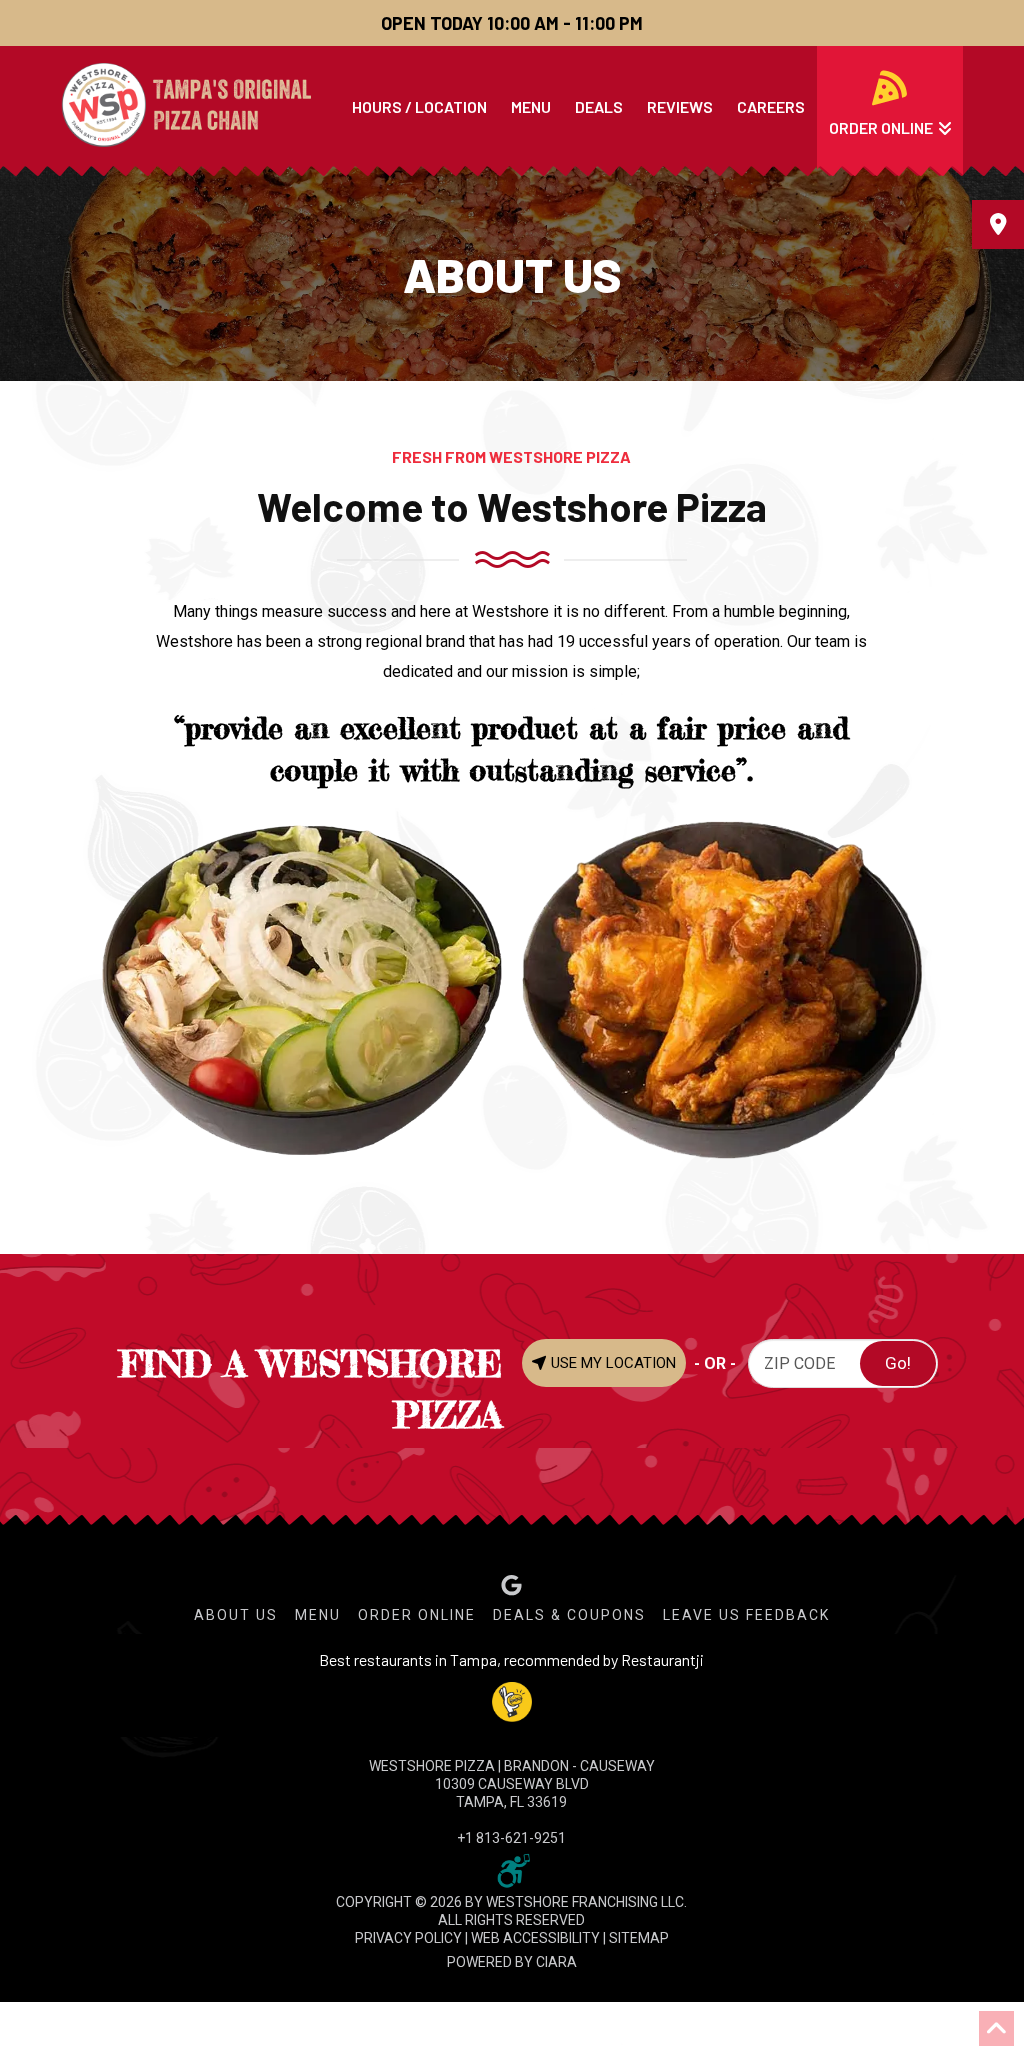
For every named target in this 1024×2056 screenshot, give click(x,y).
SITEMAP (639, 1938)
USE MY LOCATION (611, 1363)
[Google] (511, 1585)
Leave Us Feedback (746, 1615)
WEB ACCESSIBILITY (535, 1938)
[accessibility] (512, 1869)
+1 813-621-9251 (511, 1838)
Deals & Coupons (569, 1615)
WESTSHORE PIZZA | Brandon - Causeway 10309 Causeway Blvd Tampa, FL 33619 (512, 1784)
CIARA (556, 1962)
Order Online (417, 1615)
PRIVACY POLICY (408, 1938)
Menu (318, 1615)
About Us (236, 1615)
